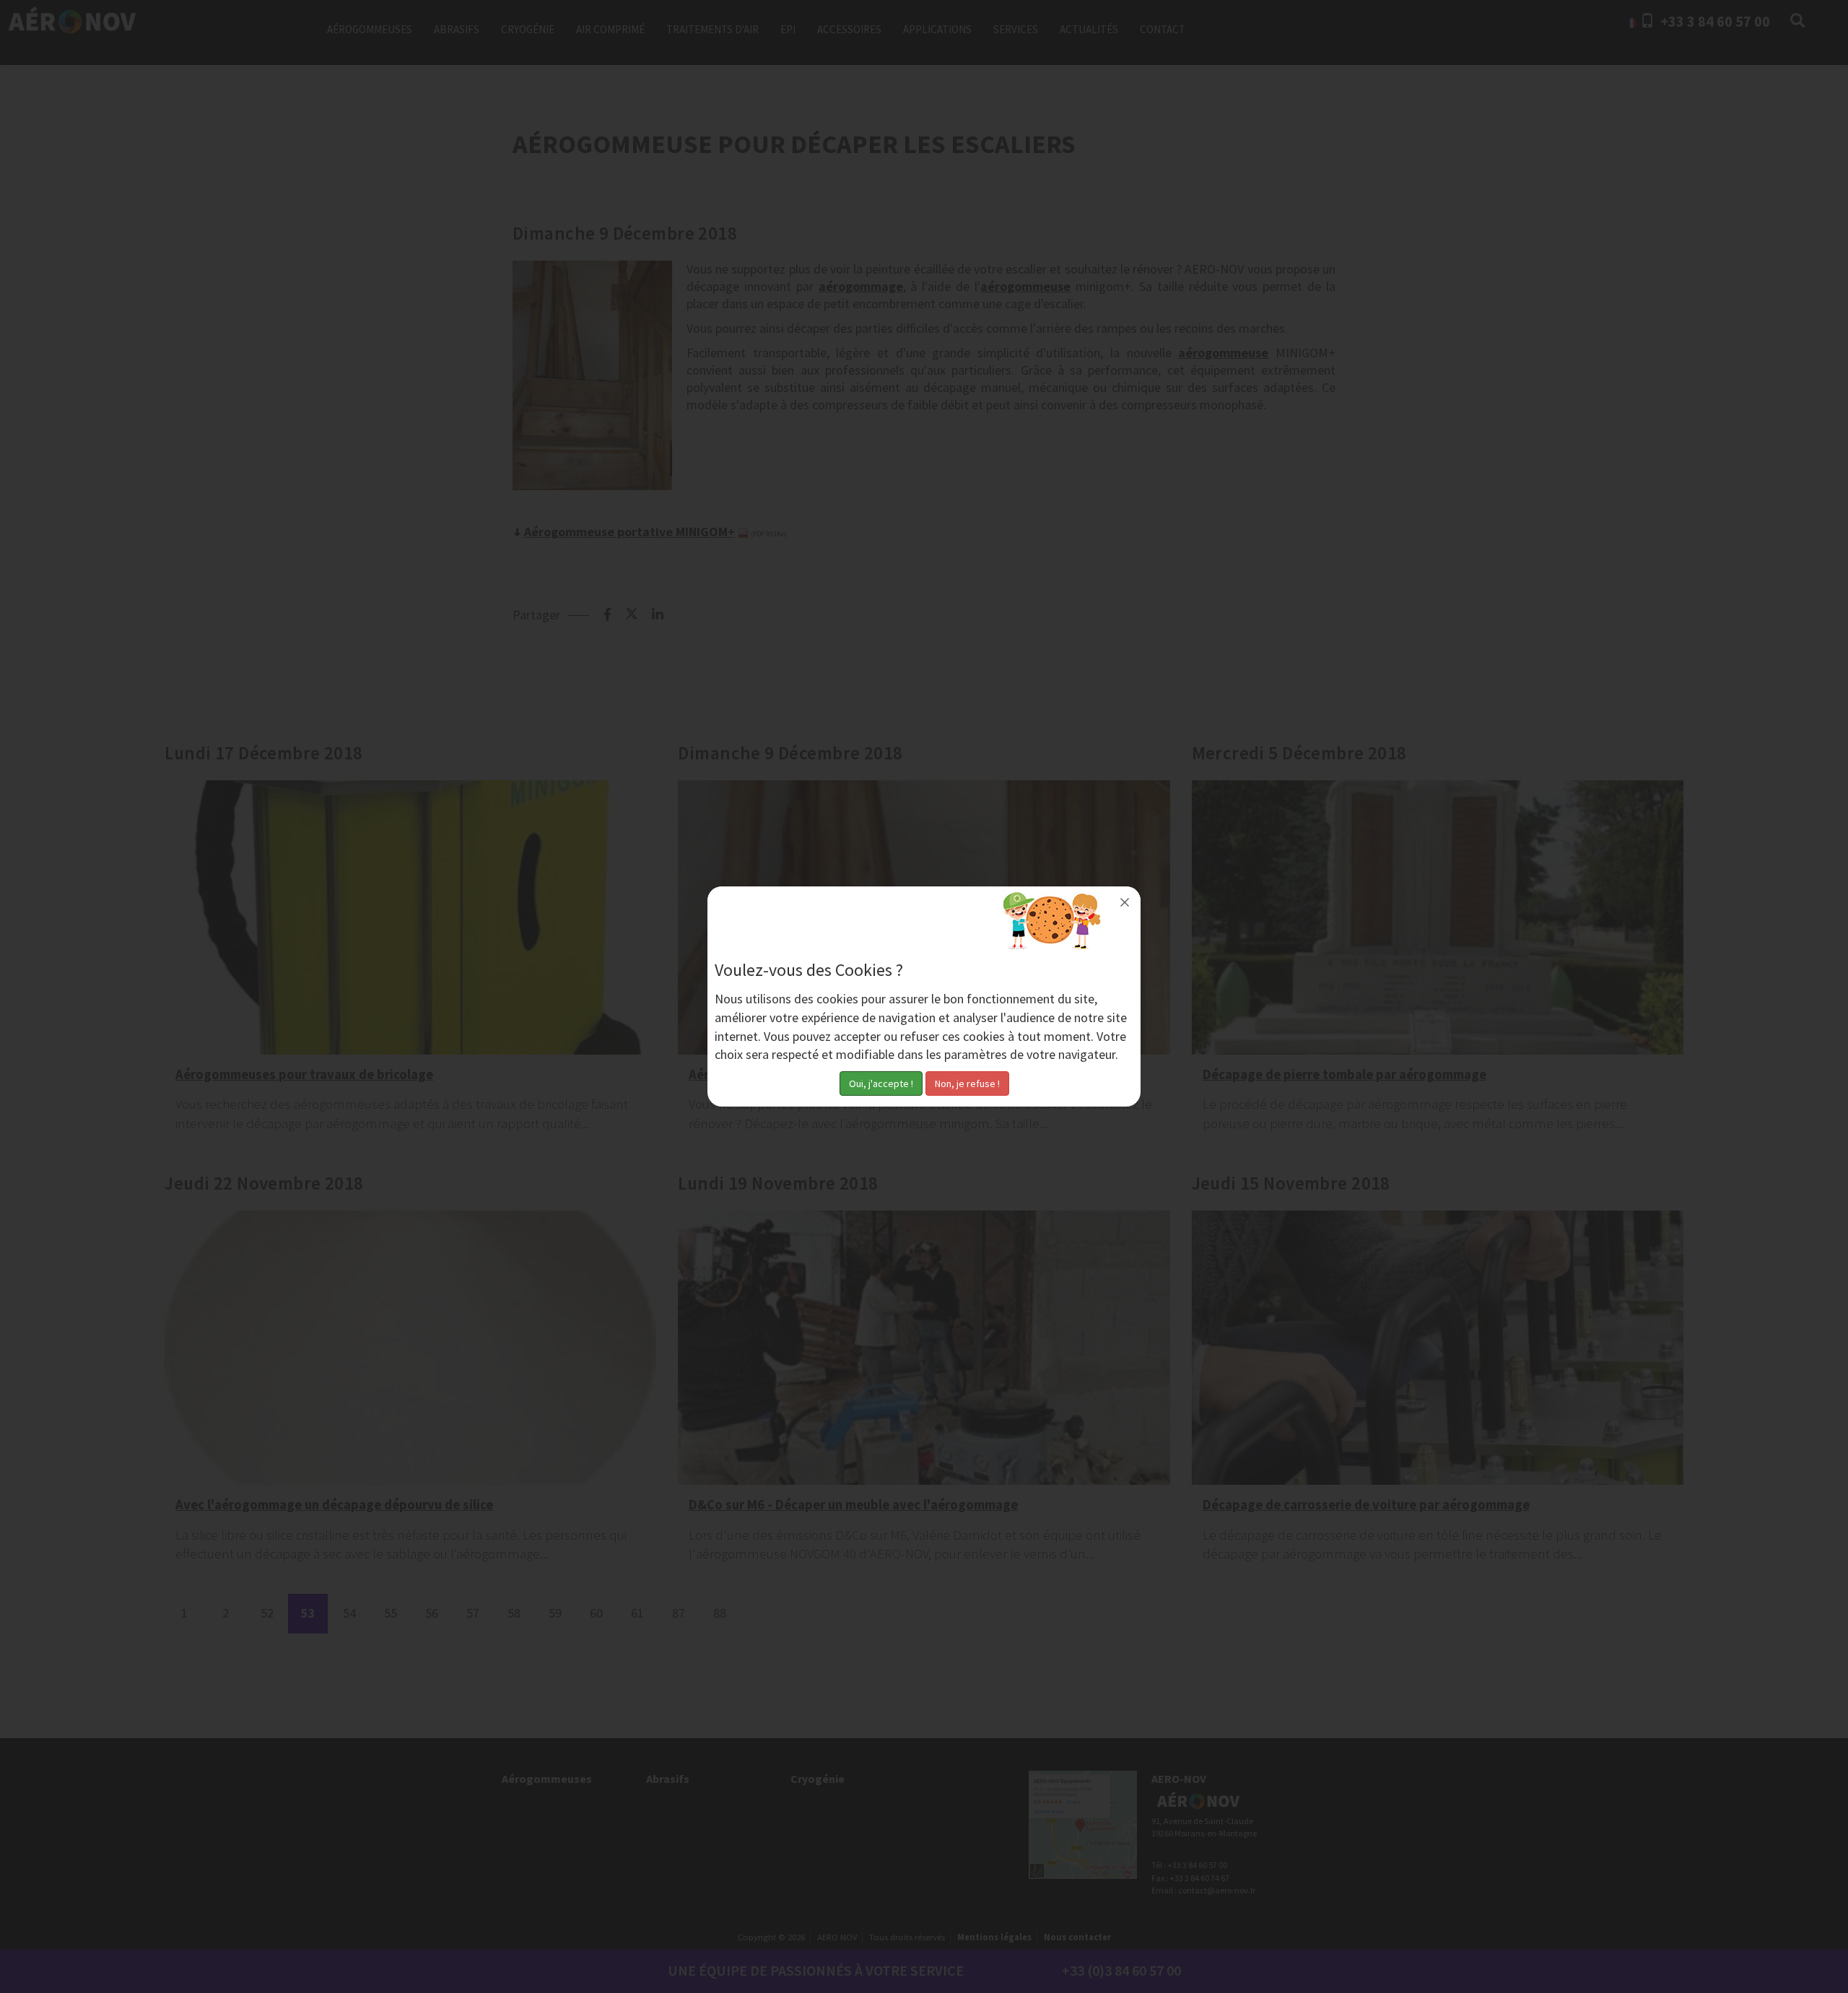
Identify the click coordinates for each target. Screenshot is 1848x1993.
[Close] (1125, 902)
